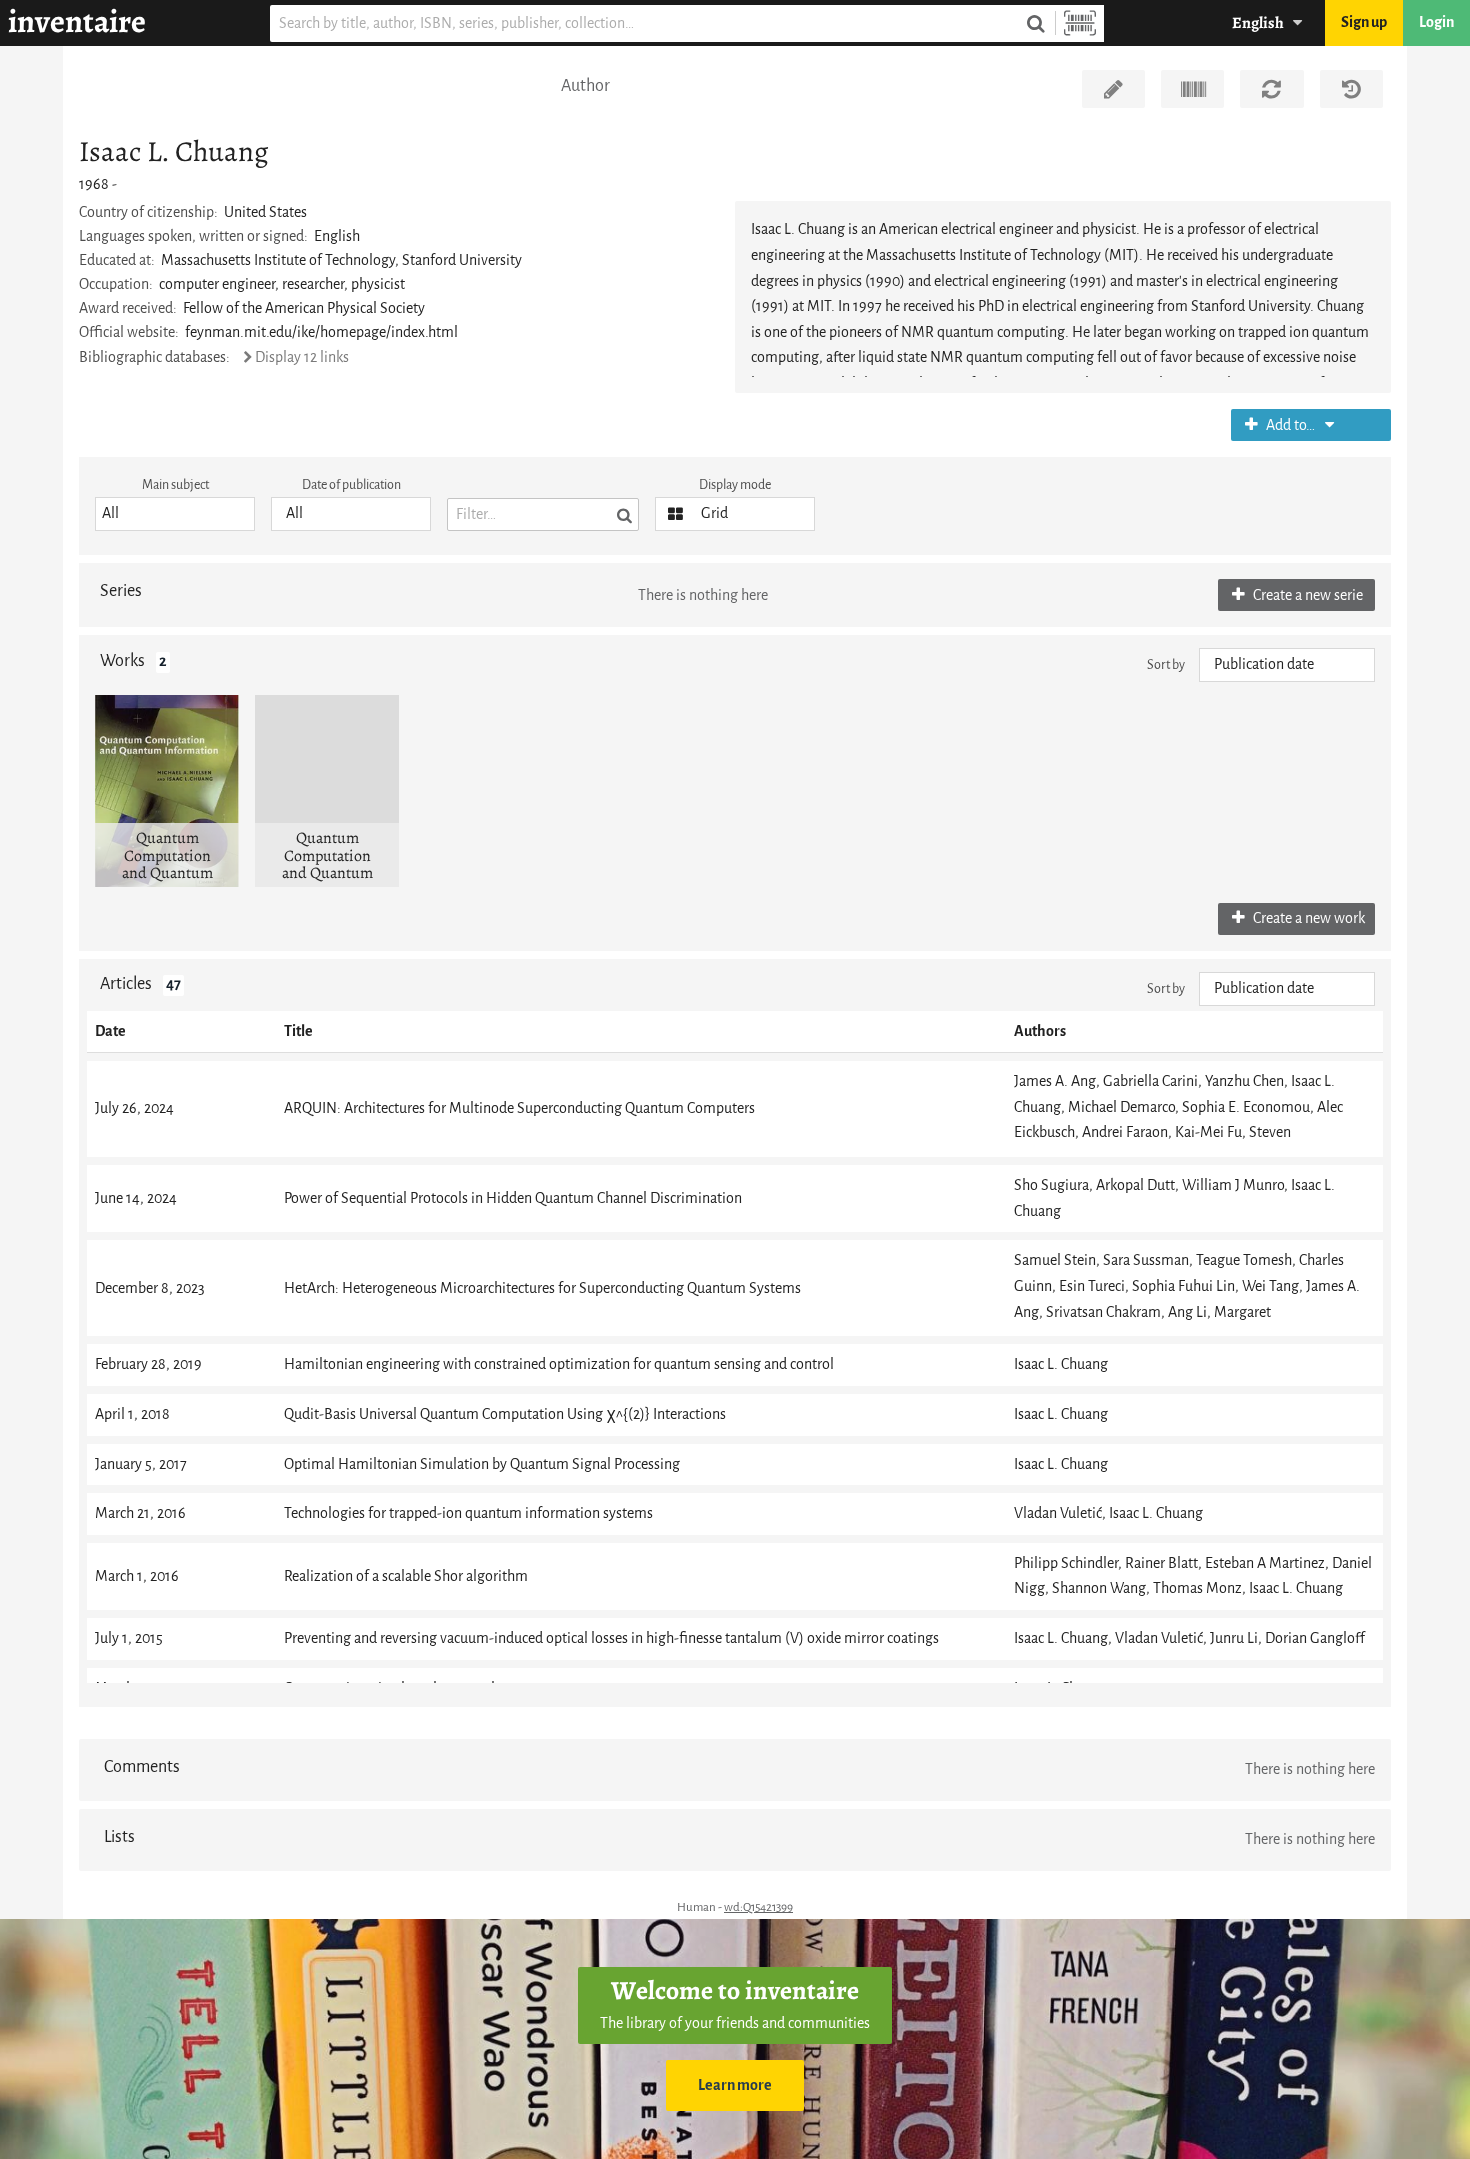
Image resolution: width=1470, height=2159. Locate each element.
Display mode (735, 484)
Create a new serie (1306, 595)
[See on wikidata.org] (1192, 89)
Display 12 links (302, 357)
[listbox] (175, 514)
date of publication (351, 484)
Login (1436, 22)
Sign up (1364, 22)
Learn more (735, 2085)
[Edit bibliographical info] (1113, 89)
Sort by (1166, 664)
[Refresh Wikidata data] (1271, 89)
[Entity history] (1351, 89)
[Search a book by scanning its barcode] (1080, 23)
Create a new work (1307, 918)
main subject (175, 484)
